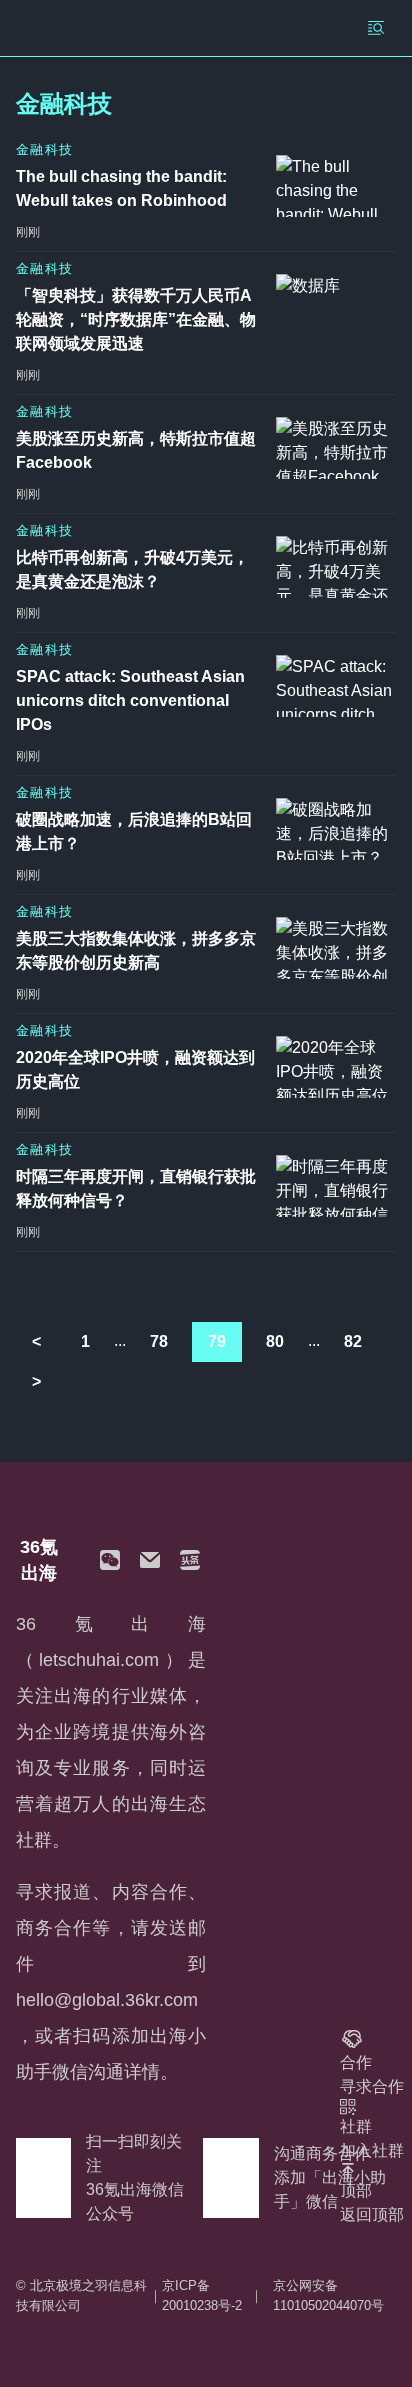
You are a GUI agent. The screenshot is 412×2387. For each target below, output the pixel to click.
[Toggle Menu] (376, 28)
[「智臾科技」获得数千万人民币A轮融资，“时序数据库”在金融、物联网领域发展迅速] (336, 305)
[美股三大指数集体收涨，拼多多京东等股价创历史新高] (336, 948)
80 (275, 1341)
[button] (110, 1560)
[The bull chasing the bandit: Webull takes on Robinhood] (336, 186)
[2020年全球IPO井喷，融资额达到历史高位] (336, 1067)
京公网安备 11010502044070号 (328, 2295)
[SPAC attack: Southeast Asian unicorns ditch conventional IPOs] (336, 686)
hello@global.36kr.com (107, 2000)
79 (217, 1341)
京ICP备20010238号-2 (202, 2295)
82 (353, 1341)
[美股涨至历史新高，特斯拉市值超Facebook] (336, 448)
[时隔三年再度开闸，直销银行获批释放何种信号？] (336, 1186)
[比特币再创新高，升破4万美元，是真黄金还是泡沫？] (336, 567)
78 (159, 1341)
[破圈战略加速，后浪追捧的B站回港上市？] (336, 829)
